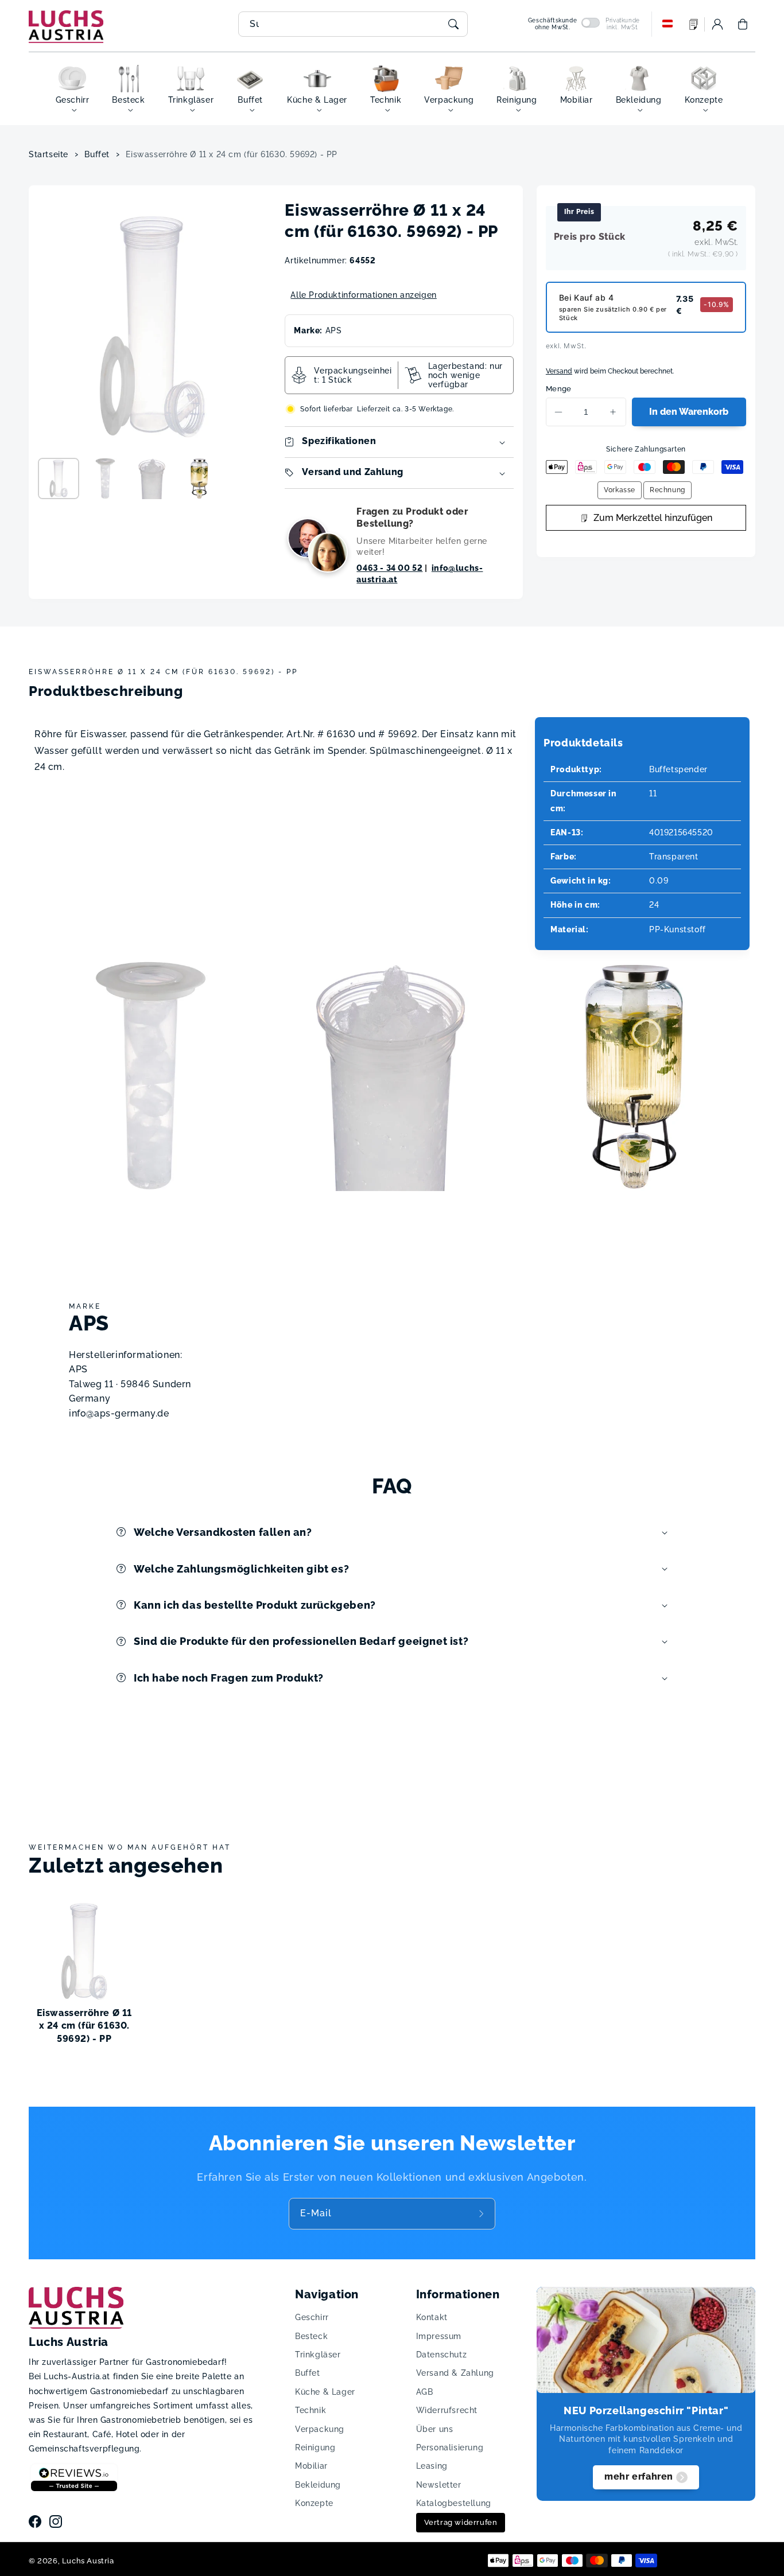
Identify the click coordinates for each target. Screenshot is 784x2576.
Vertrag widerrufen (461, 2522)
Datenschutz (442, 2355)
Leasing (432, 2466)
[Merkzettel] (694, 24)
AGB (425, 2392)
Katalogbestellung (454, 2503)
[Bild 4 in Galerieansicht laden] (199, 478)
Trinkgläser (318, 2355)
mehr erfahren (639, 2476)
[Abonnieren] (483, 2213)
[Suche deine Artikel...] (453, 24)
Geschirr (312, 2317)
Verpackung (320, 2429)
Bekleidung (318, 2485)
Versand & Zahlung (455, 2373)
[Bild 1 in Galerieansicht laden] (59, 478)
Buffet (97, 154)
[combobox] (353, 24)
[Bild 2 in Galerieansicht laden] (106, 478)
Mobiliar (311, 2466)
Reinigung (315, 2447)
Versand (559, 371)
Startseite (48, 154)
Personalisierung (450, 2447)
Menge (559, 389)
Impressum (439, 2336)
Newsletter (439, 2485)
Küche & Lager (325, 2392)
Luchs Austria (88, 2561)
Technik (311, 2410)
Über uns (435, 2429)
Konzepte (314, 2503)
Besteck (311, 2336)
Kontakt (432, 2317)
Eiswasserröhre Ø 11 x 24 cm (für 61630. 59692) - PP (232, 154)
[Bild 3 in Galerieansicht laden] (152, 478)
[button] (743, 24)
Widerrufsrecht (447, 2410)
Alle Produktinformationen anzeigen (363, 295)
